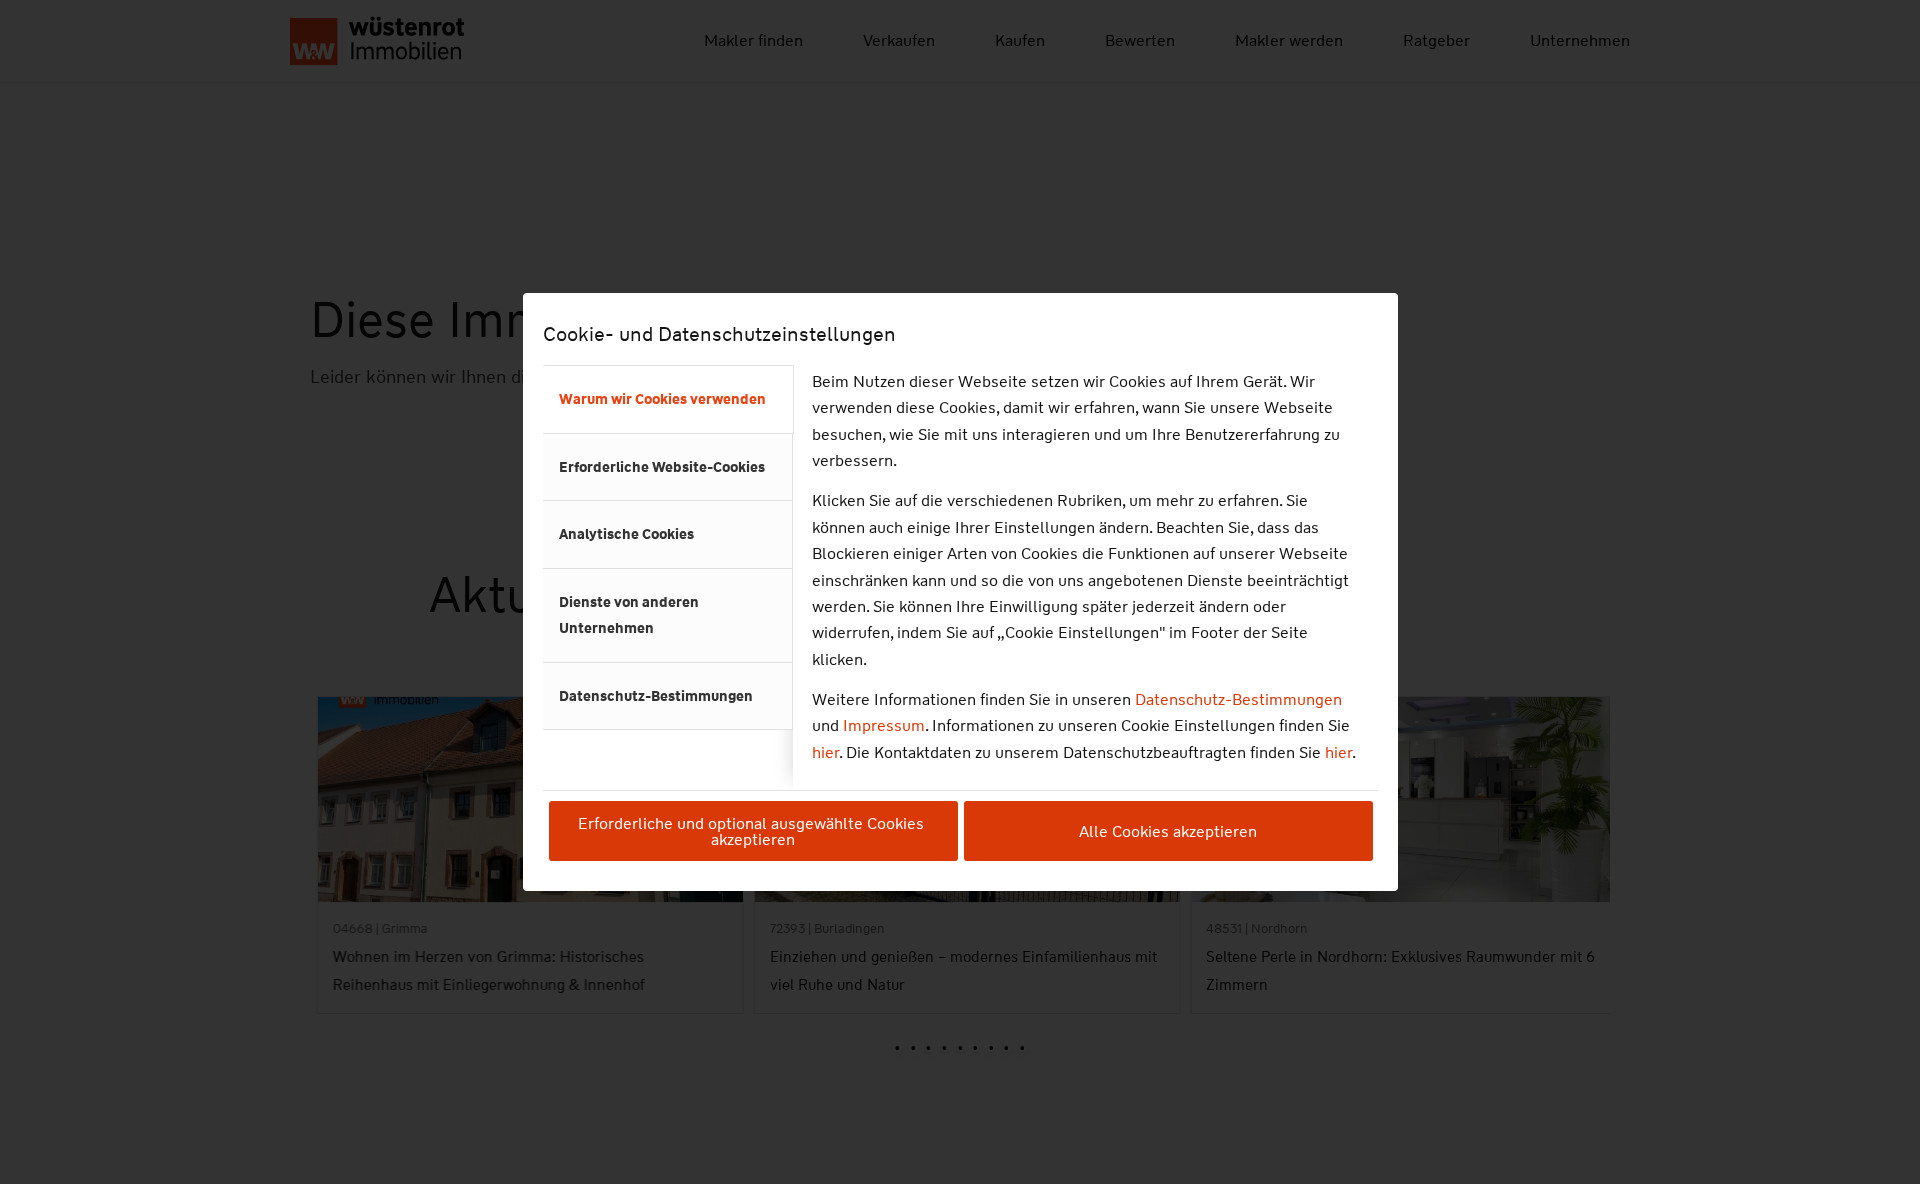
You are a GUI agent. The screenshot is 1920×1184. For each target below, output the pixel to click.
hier (825, 752)
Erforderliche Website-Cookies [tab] (662, 467)
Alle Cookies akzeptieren (1168, 831)
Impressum (884, 725)
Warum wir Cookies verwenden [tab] (662, 399)
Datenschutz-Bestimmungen (1238, 699)
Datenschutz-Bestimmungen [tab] (656, 696)
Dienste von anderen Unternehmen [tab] (629, 615)
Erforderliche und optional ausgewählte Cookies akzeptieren (753, 831)
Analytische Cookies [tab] (626, 534)
